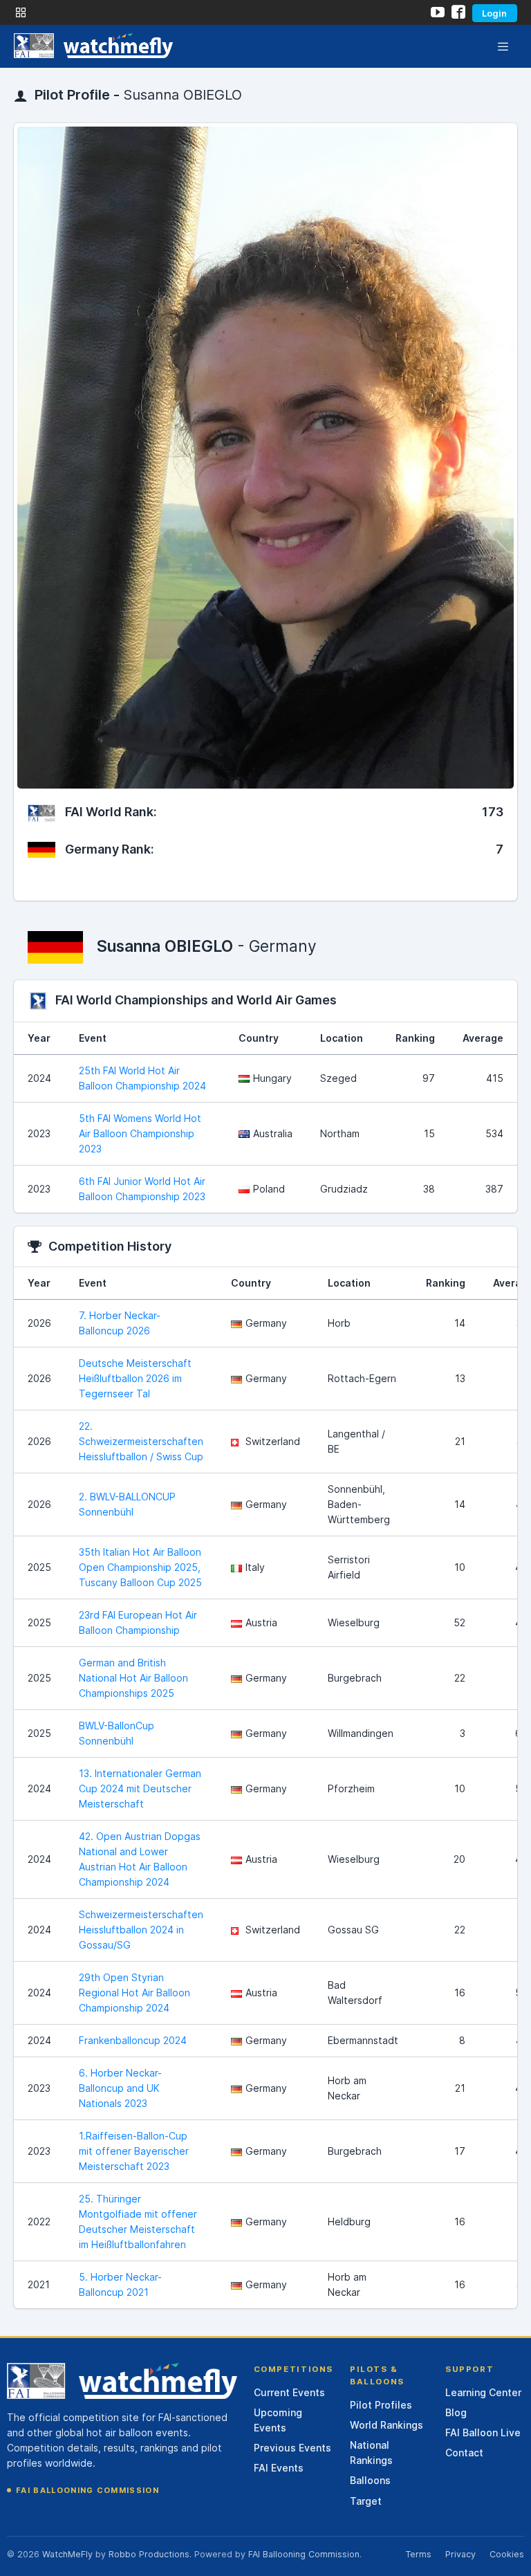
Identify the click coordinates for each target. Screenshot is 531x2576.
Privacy (460, 2554)
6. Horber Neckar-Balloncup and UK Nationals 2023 (120, 2088)
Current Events (289, 2392)
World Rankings (386, 2425)
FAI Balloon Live (483, 2432)
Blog (456, 2412)
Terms (418, 2554)
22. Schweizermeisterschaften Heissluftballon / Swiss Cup (141, 1441)
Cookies (507, 2554)
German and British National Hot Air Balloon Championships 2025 (133, 1678)
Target (366, 2501)
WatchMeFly (67, 2554)
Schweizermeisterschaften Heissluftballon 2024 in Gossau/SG (141, 1930)
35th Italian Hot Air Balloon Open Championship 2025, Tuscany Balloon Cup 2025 (140, 1567)
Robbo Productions (149, 2554)
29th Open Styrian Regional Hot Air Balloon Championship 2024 (134, 1993)
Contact (464, 2453)
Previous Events (292, 2448)
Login (494, 13)
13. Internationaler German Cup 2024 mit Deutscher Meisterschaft (140, 1788)
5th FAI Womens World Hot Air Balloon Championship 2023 (140, 1133)
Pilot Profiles (381, 2405)
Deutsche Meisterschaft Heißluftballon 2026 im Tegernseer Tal (135, 1378)
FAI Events (279, 2468)
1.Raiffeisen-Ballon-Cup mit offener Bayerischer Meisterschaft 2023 (134, 2151)
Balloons (370, 2480)
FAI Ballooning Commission (87, 2490)
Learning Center (483, 2392)
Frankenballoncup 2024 (133, 2040)
